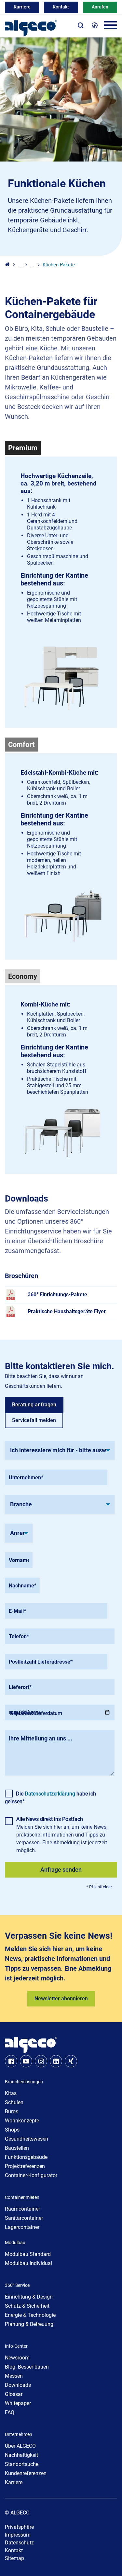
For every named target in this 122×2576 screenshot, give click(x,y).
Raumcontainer (22, 2209)
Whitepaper (18, 2403)
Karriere (22, 7)
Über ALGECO (20, 2446)
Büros (12, 2111)
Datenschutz (19, 2543)
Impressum (18, 2535)
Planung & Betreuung (29, 2324)
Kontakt (61, 7)
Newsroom (17, 2358)
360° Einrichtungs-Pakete (57, 1295)
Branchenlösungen (24, 2082)
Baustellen (17, 2148)
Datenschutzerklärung (50, 1794)
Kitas (11, 2093)
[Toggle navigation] (111, 26)
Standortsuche (22, 2464)
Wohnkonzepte (22, 2121)
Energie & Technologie (30, 2315)
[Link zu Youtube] (26, 2061)
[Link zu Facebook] (11, 2061)
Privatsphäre (19, 2527)
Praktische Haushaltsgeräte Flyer (67, 1311)
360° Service (17, 2285)
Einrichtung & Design (29, 2297)
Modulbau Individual (28, 2263)
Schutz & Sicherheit (27, 2306)
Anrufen (100, 7)
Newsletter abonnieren (61, 1999)
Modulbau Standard (28, 2254)
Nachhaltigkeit (21, 2455)
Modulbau (15, 2243)
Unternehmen (19, 2434)
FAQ (10, 2412)
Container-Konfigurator (31, 2175)
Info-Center (16, 2346)
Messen (14, 2376)
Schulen (14, 2102)
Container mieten (22, 2197)
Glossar (14, 2394)
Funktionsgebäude (26, 2157)
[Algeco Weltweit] (95, 25)
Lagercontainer (22, 2227)
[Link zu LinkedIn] (56, 2061)
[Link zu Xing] (71, 2061)
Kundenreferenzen (26, 2473)
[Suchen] (81, 25)
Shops (12, 2130)
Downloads (18, 2385)
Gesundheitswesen (27, 2139)
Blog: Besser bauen (27, 2367)
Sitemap (14, 2558)
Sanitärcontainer (24, 2218)
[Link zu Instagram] (41, 2061)
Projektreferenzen (25, 2166)
